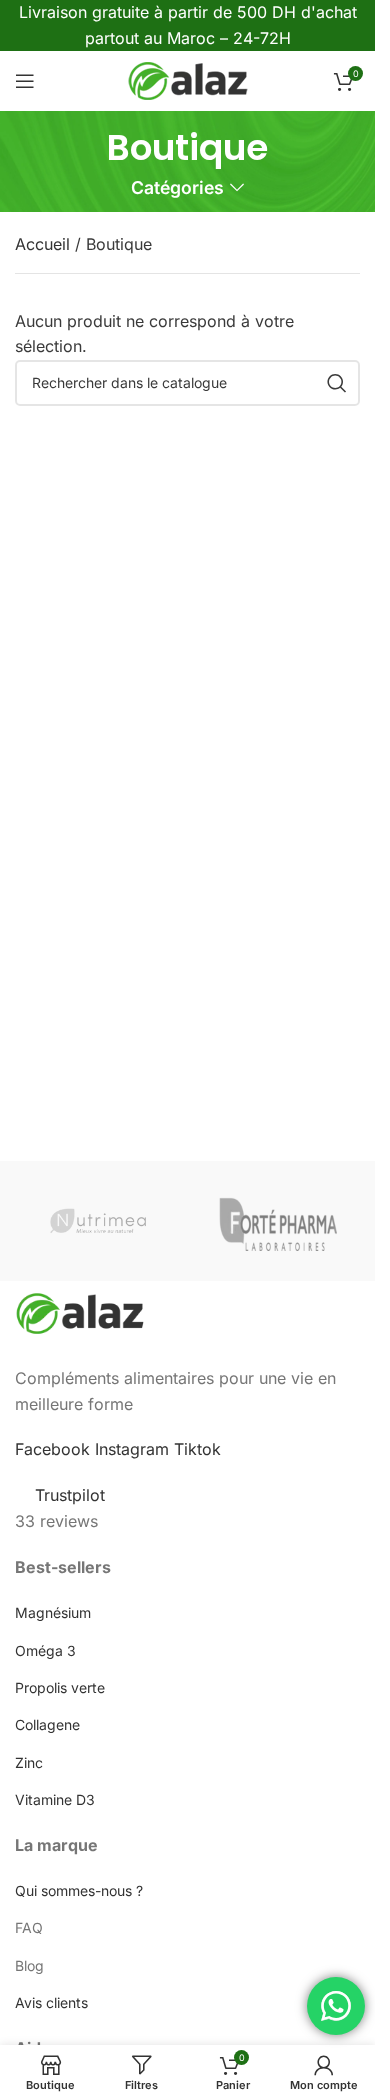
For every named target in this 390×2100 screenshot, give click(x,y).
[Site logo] (188, 80)
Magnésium (53, 1612)
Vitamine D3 (55, 1799)
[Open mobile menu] (25, 81)
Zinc (29, 1762)
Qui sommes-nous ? (79, 1890)
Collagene (47, 1724)
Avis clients (51, 2002)
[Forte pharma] (278, 1221)
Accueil (45, 244)
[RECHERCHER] (337, 383)
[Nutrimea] (98, 1221)
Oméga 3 (45, 1650)
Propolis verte (60, 1687)
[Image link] (80, 1312)
